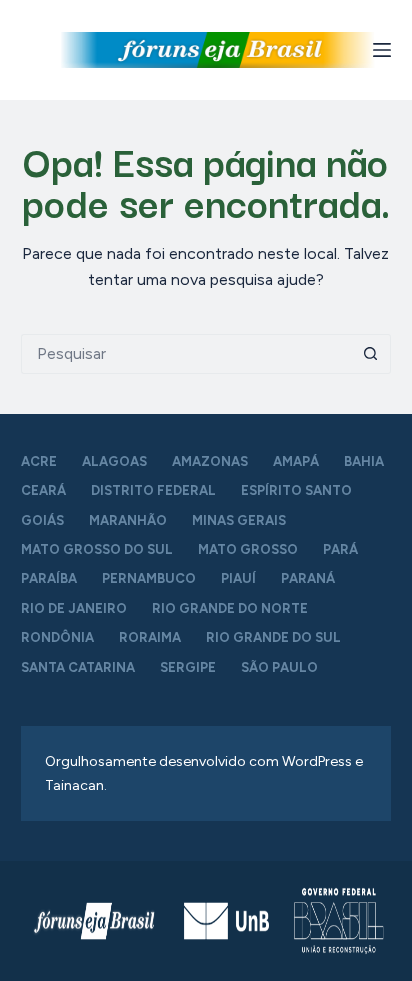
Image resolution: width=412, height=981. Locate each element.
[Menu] (382, 50)
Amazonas (210, 461)
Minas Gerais (239, 520)
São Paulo (279, 667)
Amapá (296, 461)
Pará (340, 549)
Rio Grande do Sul (273, 637)
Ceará (43, 490)
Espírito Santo (296, 490)
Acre (39, 461)
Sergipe (188, 667)
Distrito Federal (153, 490)
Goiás (42, 520)
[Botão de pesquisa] (371, 354)
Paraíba (49, 578)
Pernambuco (149, 578)
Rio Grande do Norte (230, 608)
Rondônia (57, 637)
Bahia (364, 461)
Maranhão (128, 520)
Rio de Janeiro (74, 608)
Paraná (308, 578)
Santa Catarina (78, 667)
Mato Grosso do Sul (97, 549)
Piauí (238, 578)
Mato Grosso (248, 549)
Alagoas (114, 461)
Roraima (150, 637)
